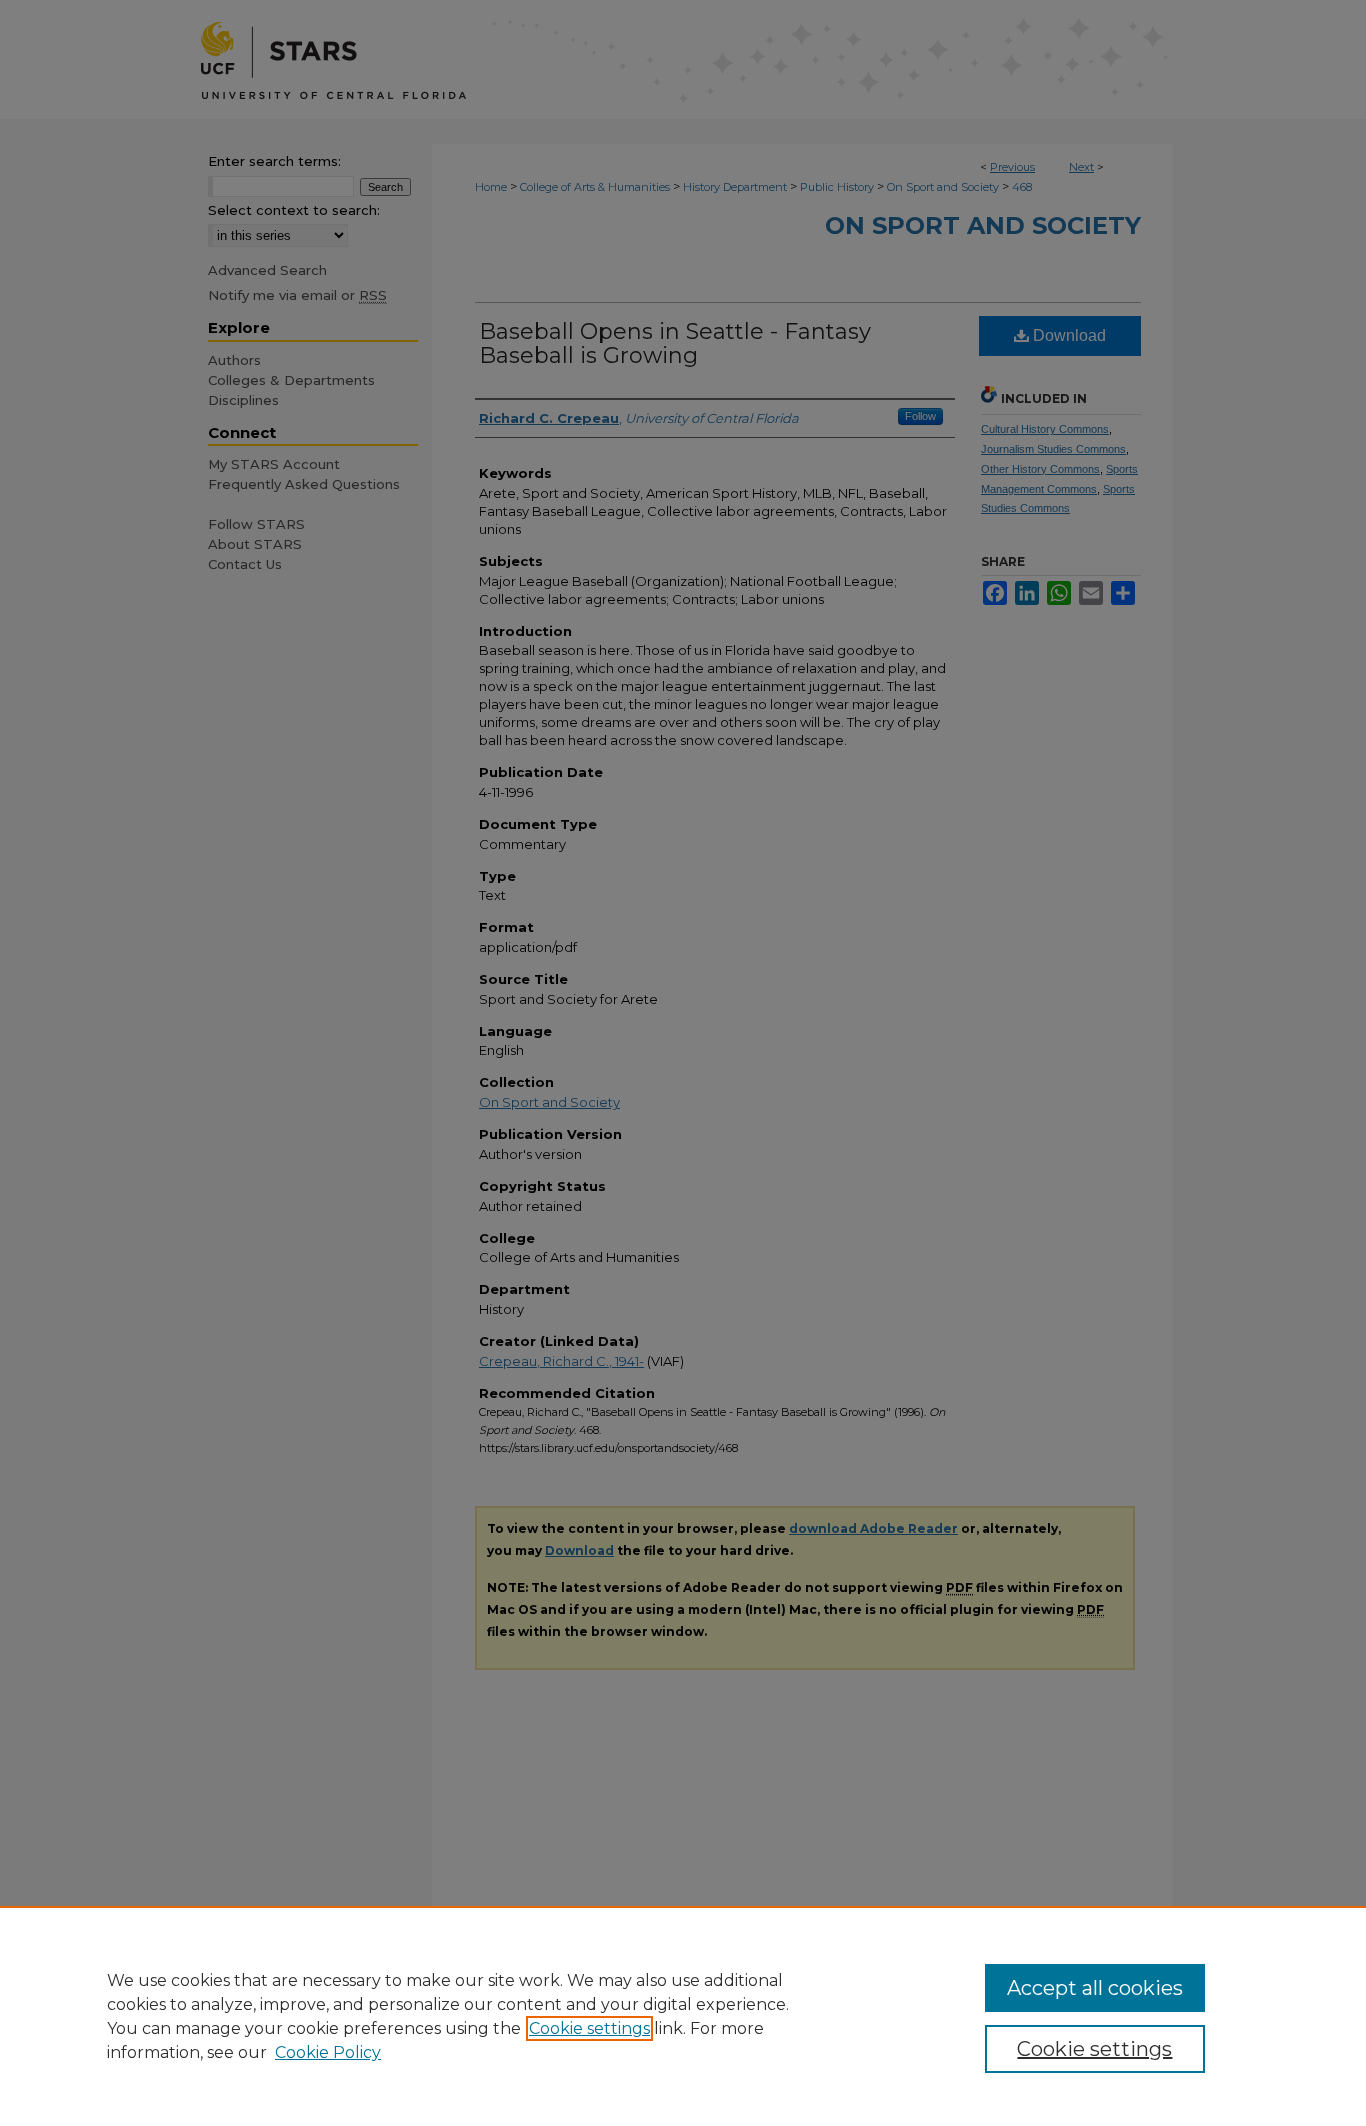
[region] (683, 2016)
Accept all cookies (1095, 1988)
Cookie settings (589, 2028)
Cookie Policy (328, 2052)
